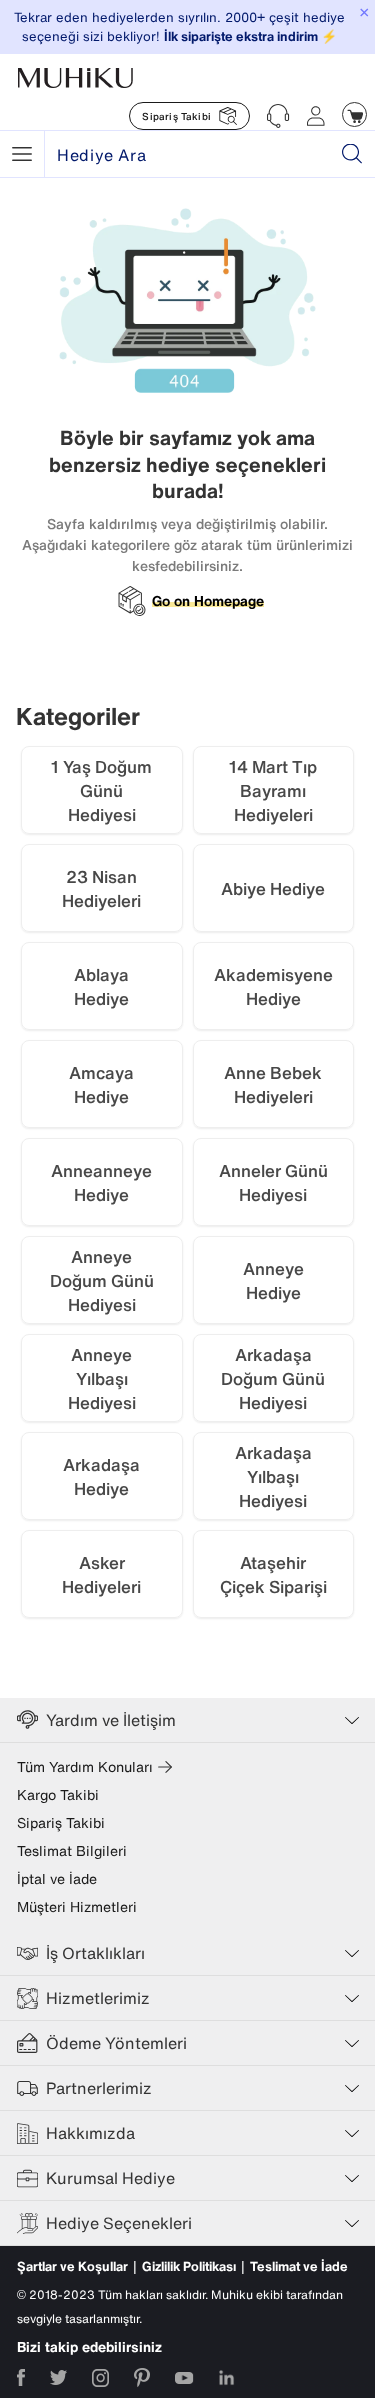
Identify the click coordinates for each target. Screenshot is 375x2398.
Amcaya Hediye (101, 1084)
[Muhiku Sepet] (354, 114)
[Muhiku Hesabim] (316, 116)
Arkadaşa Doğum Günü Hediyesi (273, 1378)
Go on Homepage (208, 601)
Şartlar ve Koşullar (72, 2266)
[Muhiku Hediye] (22, 154)
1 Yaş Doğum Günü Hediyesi (101, 790)
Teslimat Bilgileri (72, 1851)
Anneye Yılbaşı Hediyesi (102, 1378)
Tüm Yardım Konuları (85, 1767)
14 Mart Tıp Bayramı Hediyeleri (273, 790)
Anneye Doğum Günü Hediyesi (102, 1280)
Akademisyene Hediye (273, 986)
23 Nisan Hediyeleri (101, 888)
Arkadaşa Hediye (101, 1476)
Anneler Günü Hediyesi (273, 1182)
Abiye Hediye (273, 888)
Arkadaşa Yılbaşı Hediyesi (273, 1476)
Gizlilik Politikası (189, 2266)
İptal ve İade (57, 1879)
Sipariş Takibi (61, 1823)
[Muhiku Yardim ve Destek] (278, 116)
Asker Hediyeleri (101, 1574)
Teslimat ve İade (299, 2266)
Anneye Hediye (273, 1280)
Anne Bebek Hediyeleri (273, 1084)
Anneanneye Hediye (101, 1182)
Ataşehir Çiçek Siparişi (273, 1574)
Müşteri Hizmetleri (77, 1907)
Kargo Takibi (58, 1795)
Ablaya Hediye (101, 986)
